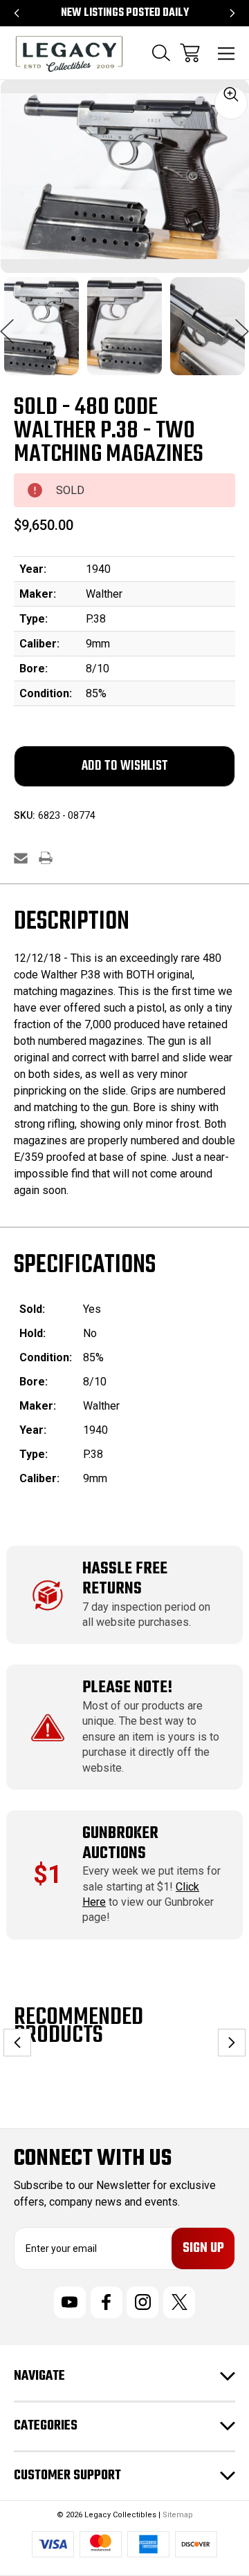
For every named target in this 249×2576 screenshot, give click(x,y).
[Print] (46, 858)
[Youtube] (70, 2302)
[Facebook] (107, 2302)
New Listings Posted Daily (125, 13)
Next (242, 324)
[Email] (21, 858)
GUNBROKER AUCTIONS (120, 1844)
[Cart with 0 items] (190, 53)
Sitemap (178, 2515)
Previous (7, 324)
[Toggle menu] (227, 53)
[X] (179, 2302)
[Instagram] (142, 2302)
